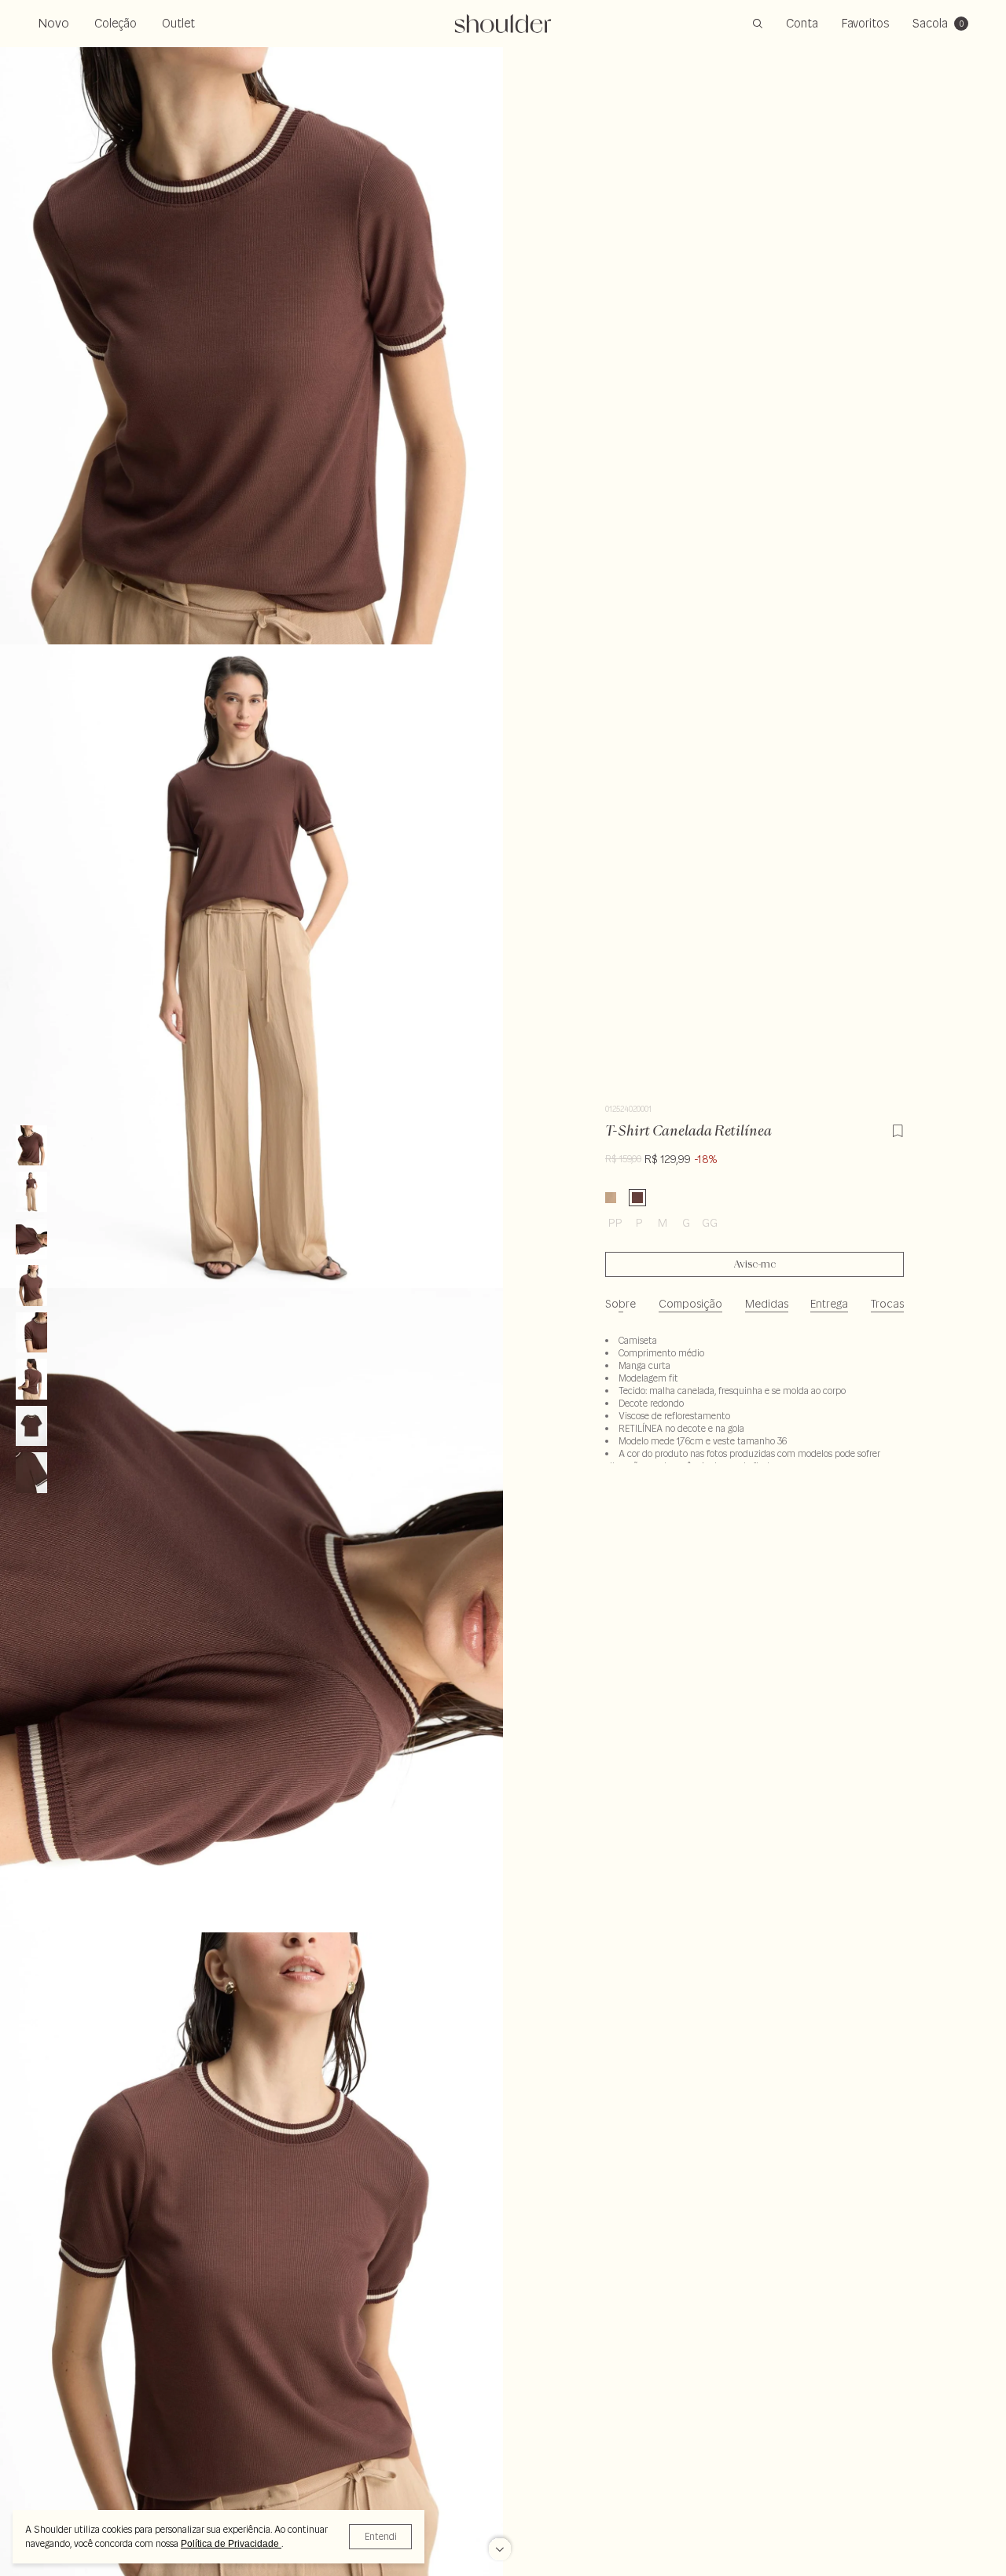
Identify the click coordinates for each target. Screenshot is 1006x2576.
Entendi (381, 2536)
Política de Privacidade (231, 2544)
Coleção (116, 23)
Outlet (178, 23)
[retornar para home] (503, 24)
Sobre (620, 1304)
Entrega (829, 1304)
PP (615, 1223)
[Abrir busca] (758, 24)
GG (710, 1223)
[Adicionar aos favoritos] (898, 1128)
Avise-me (755, 1264)
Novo (53, 23)
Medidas (767, 1304)
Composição (690, 1304)
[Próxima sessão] (500, 2543)
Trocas (887, 1304)
